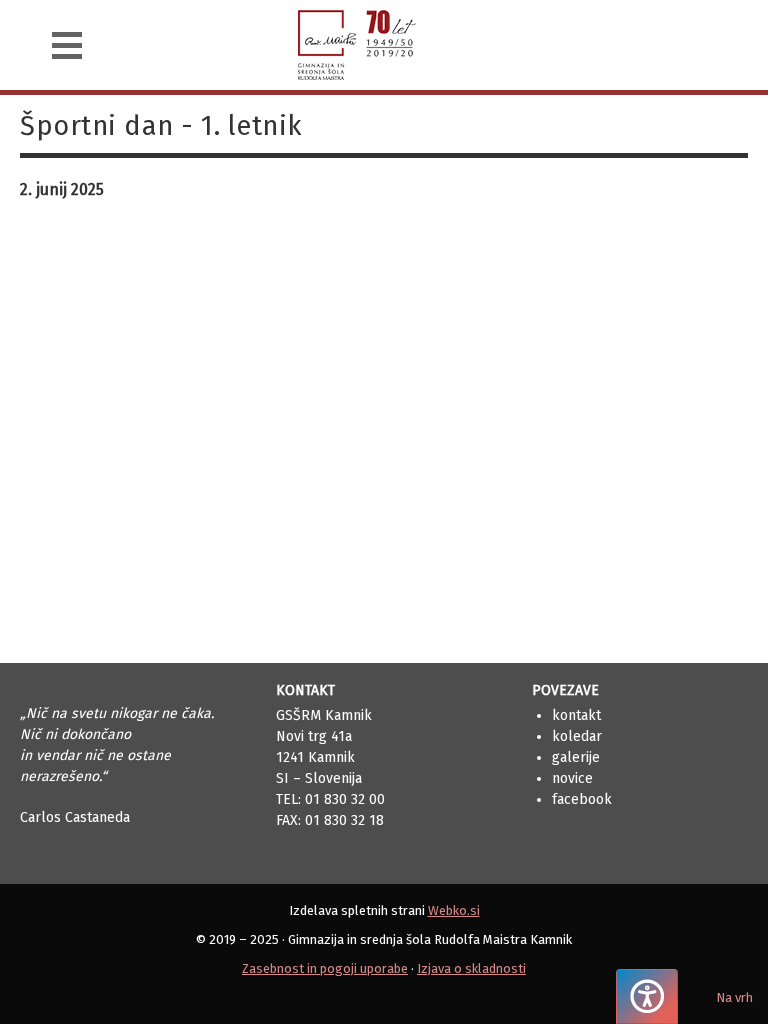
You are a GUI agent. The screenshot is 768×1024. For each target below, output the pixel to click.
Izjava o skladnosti (471, 968)
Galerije (576, 757)
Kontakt (576, 715)
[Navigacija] (67, 45)
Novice (572, 778)
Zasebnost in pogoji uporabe (325, 968)
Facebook (582, 799)
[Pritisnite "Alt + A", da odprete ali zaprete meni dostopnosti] (647, 996)
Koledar (577, 736)
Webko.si (454, 910)
